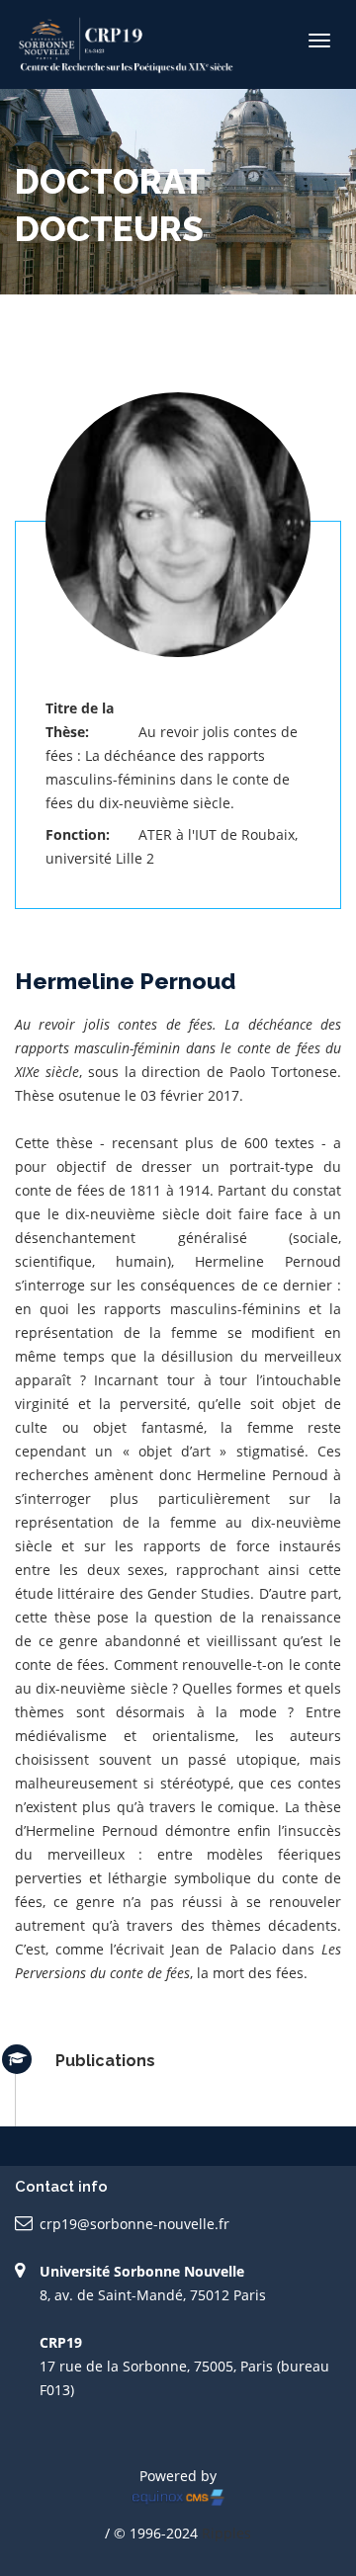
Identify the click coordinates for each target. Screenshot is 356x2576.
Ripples (226, 2533)
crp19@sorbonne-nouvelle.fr (134, 2224)
